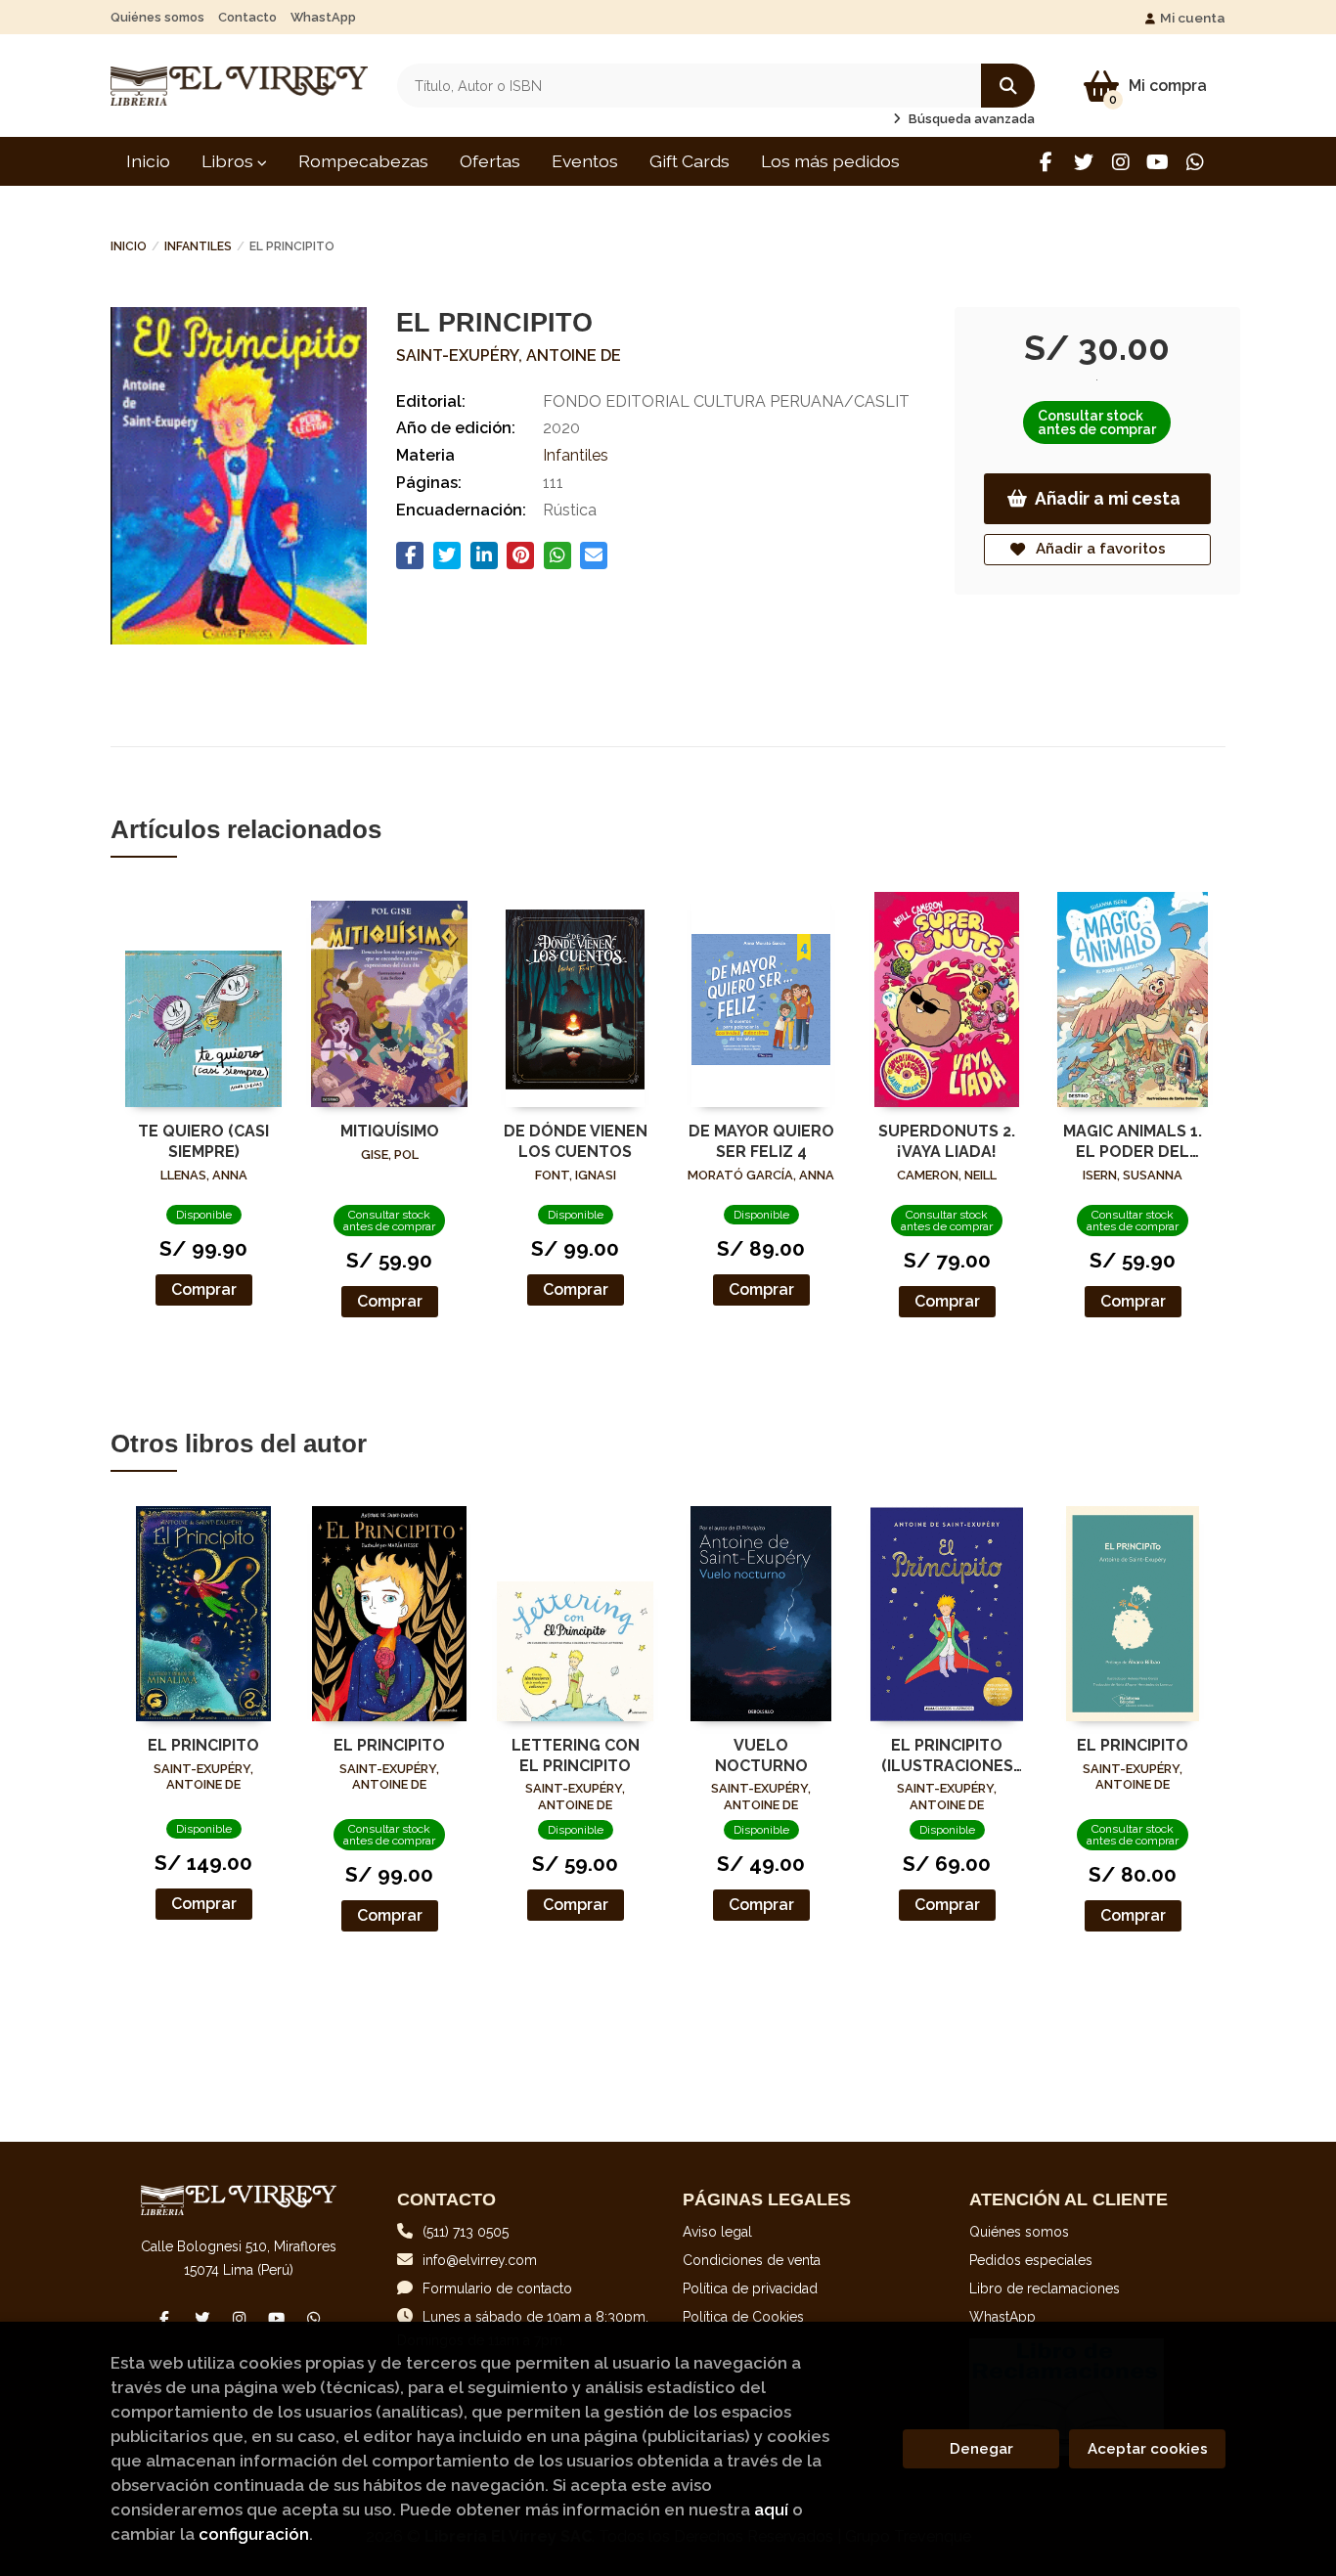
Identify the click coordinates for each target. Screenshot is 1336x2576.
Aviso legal (717, 2232)
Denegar (981, 2449)
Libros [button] (229, 161)
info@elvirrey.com (480, 2260)
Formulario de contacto (497, 2288)
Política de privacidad (750, 2288)
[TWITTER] (1083, 162)
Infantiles (198, 246)
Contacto (247, 17)
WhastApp (323, 17)
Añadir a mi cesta (1108, 498)
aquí (771, 2509)
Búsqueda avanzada (970, 119)
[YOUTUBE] (1158, 162)
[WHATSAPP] (1195, 162)
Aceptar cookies (1148, 2449)
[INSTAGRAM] (1120, 162)
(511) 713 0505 (466, 2232)
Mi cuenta (1193, 18)
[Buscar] (1008, 86)
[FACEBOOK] (1046, 162)
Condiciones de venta (752, 2260)
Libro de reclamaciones (1045, 2288)
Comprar (204, 1289)
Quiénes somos (157, 17)
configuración (254, 2534)
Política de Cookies (743, 2317)
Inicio (129, 246)
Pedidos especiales (1031, 2260)
